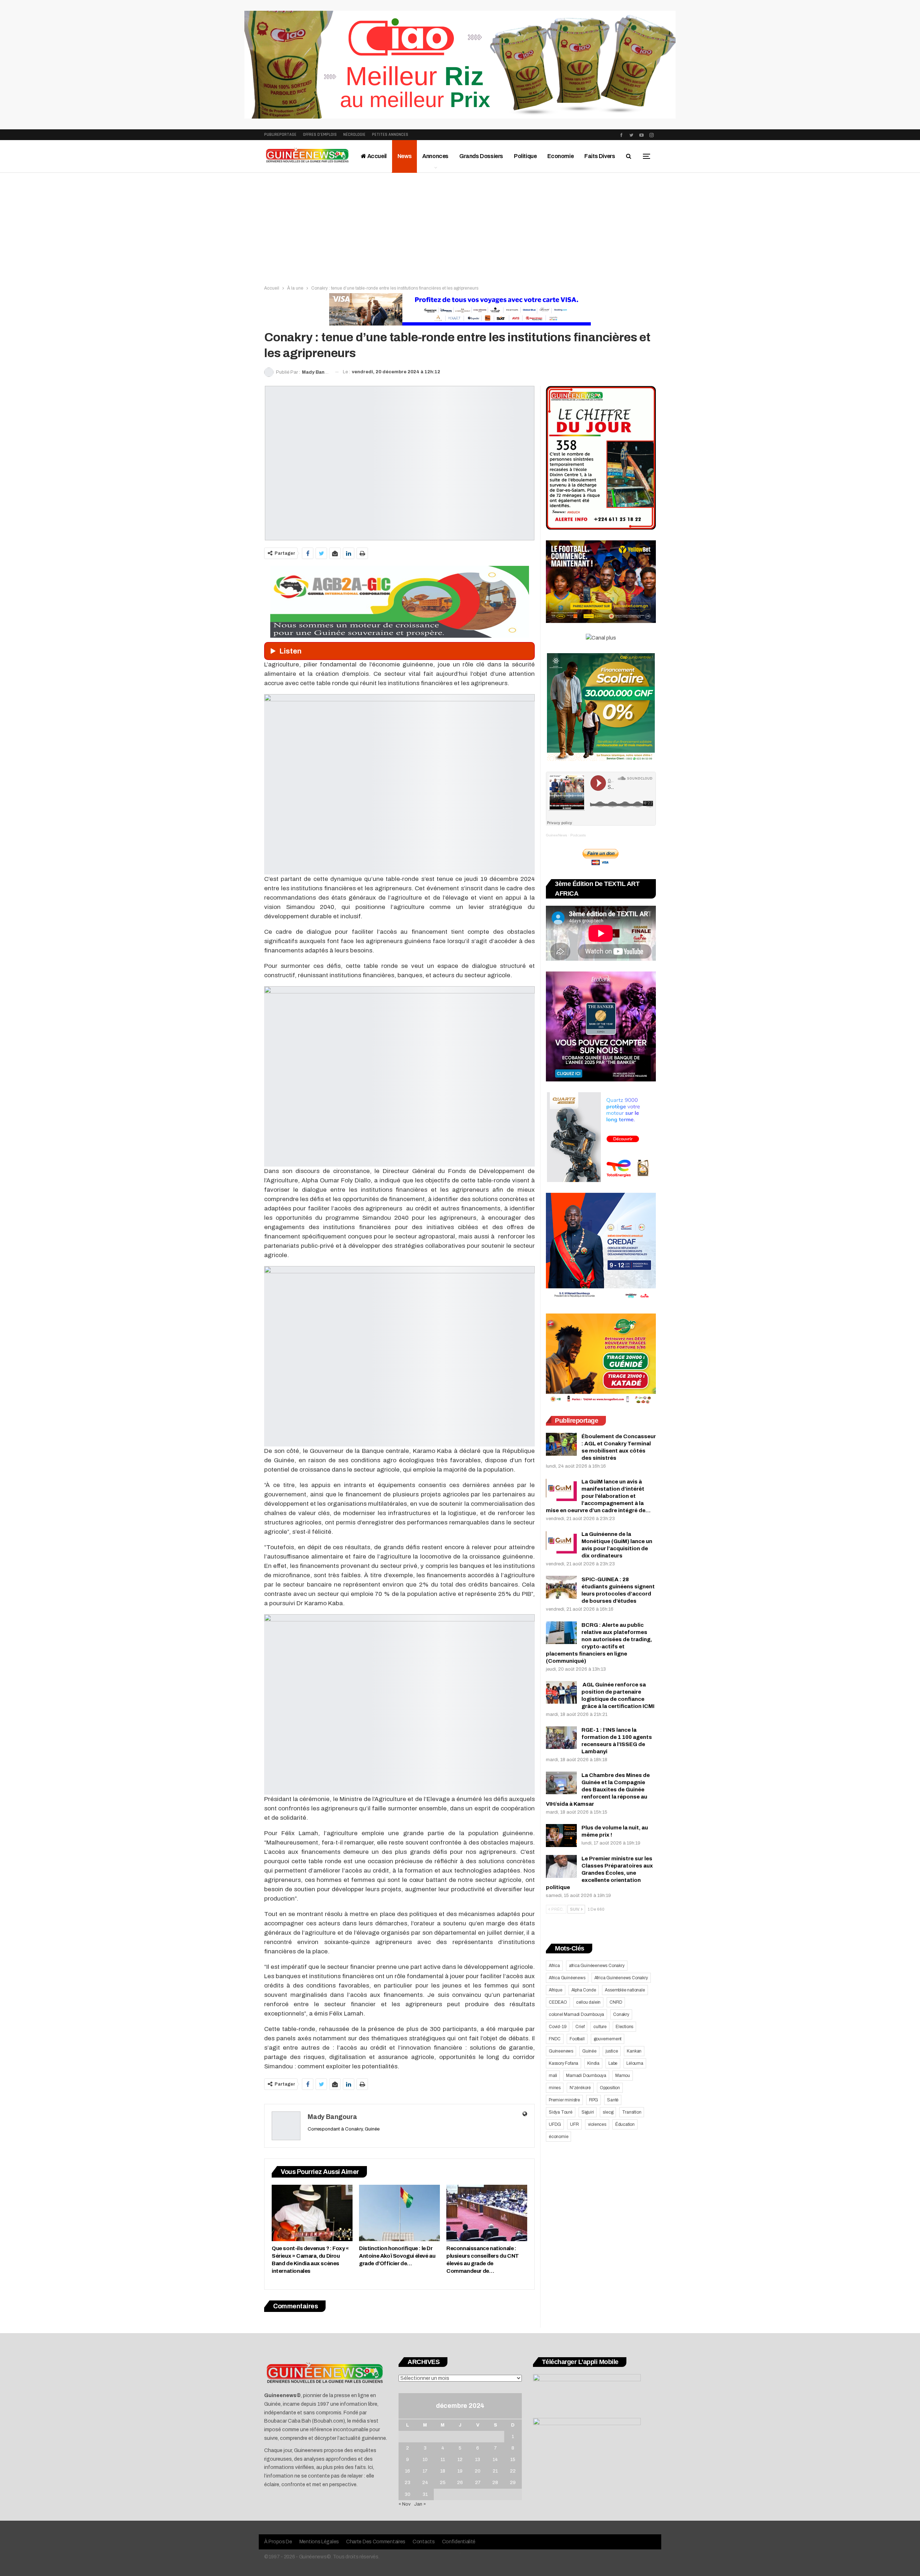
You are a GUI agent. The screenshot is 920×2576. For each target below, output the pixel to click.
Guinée (589, 2051)
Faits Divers (600, 156)
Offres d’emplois (320, 135)
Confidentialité (459, 2542)
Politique (525, 156)
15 (513, 2460)
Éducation (625, 2124)
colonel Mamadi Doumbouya (576, 2014)
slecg (608, 2112)
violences (597, 2124)
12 (460, 2460)
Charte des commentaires (376, 2542)
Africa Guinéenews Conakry (621, 1978)
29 (513, 2483)
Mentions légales (319, 2542)
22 (513, 2471)
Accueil (376, 156)
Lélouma (635, 2063)
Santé (613, 2100)
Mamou (623, 2076)
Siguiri (588, 2112)
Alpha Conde (584, 1990)
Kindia (593, 2063)
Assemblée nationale (625, 1990)
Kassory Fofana (563, 2063)
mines (555, 2088)
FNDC (555, 2039)
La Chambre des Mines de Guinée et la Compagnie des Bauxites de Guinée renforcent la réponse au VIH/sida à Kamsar (598, 1790)
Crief (580, 2027)
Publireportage (280, 135)
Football (577, 2039)
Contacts (424, 2542)
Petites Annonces (390, 135)
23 (408, 2483)
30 (408, 2494)
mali (553, 2076)
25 (443, 2483)
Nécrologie (354, 135)
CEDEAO (558, 2002)
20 (478, 2471)
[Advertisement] (460, 227)
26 (460, 2483)
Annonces (435, 156)
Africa (554, 1966)
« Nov (405, 2504)
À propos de (278, 2542)
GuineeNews (556, 835)
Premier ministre (564, 2100)
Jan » (420, 2504)
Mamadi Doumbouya (586, 2076)
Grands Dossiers (481, 156)
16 (408, 2471)
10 (425, 2460)
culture (600, 2027)
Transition (632, 2112)
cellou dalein (588, 2002)
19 (460, 2471)
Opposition (610, 2088)
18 (443, 2471)
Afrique (556, 1990)
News (404, 156)
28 (495, 2483)
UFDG (555, 2124)
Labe (613, 2063)
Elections (624, 2027)
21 (495, 2471)
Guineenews (561, 2051)
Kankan (634, 2051)
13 (478, 2460)
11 (443, 2460)
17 (425, 2471)
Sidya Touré (561, 2112)
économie (558, 2137)
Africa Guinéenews (567, 1978)
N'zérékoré (580, 2088)
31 (425, 2494)
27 (478, 2483)
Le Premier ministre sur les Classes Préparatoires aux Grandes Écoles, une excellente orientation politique (599, 1873)
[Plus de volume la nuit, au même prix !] (561, 1836)
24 (425, 2483)
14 (495, 2460)
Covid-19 (558, 2027)
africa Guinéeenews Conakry (597, 1966)
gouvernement (608, 2039)
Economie (560, 156)
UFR (574, 2124)
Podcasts (578, 835)
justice (612, 2051)
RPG (594, 2100)
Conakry (621, 2014)
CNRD (616, 2002)
